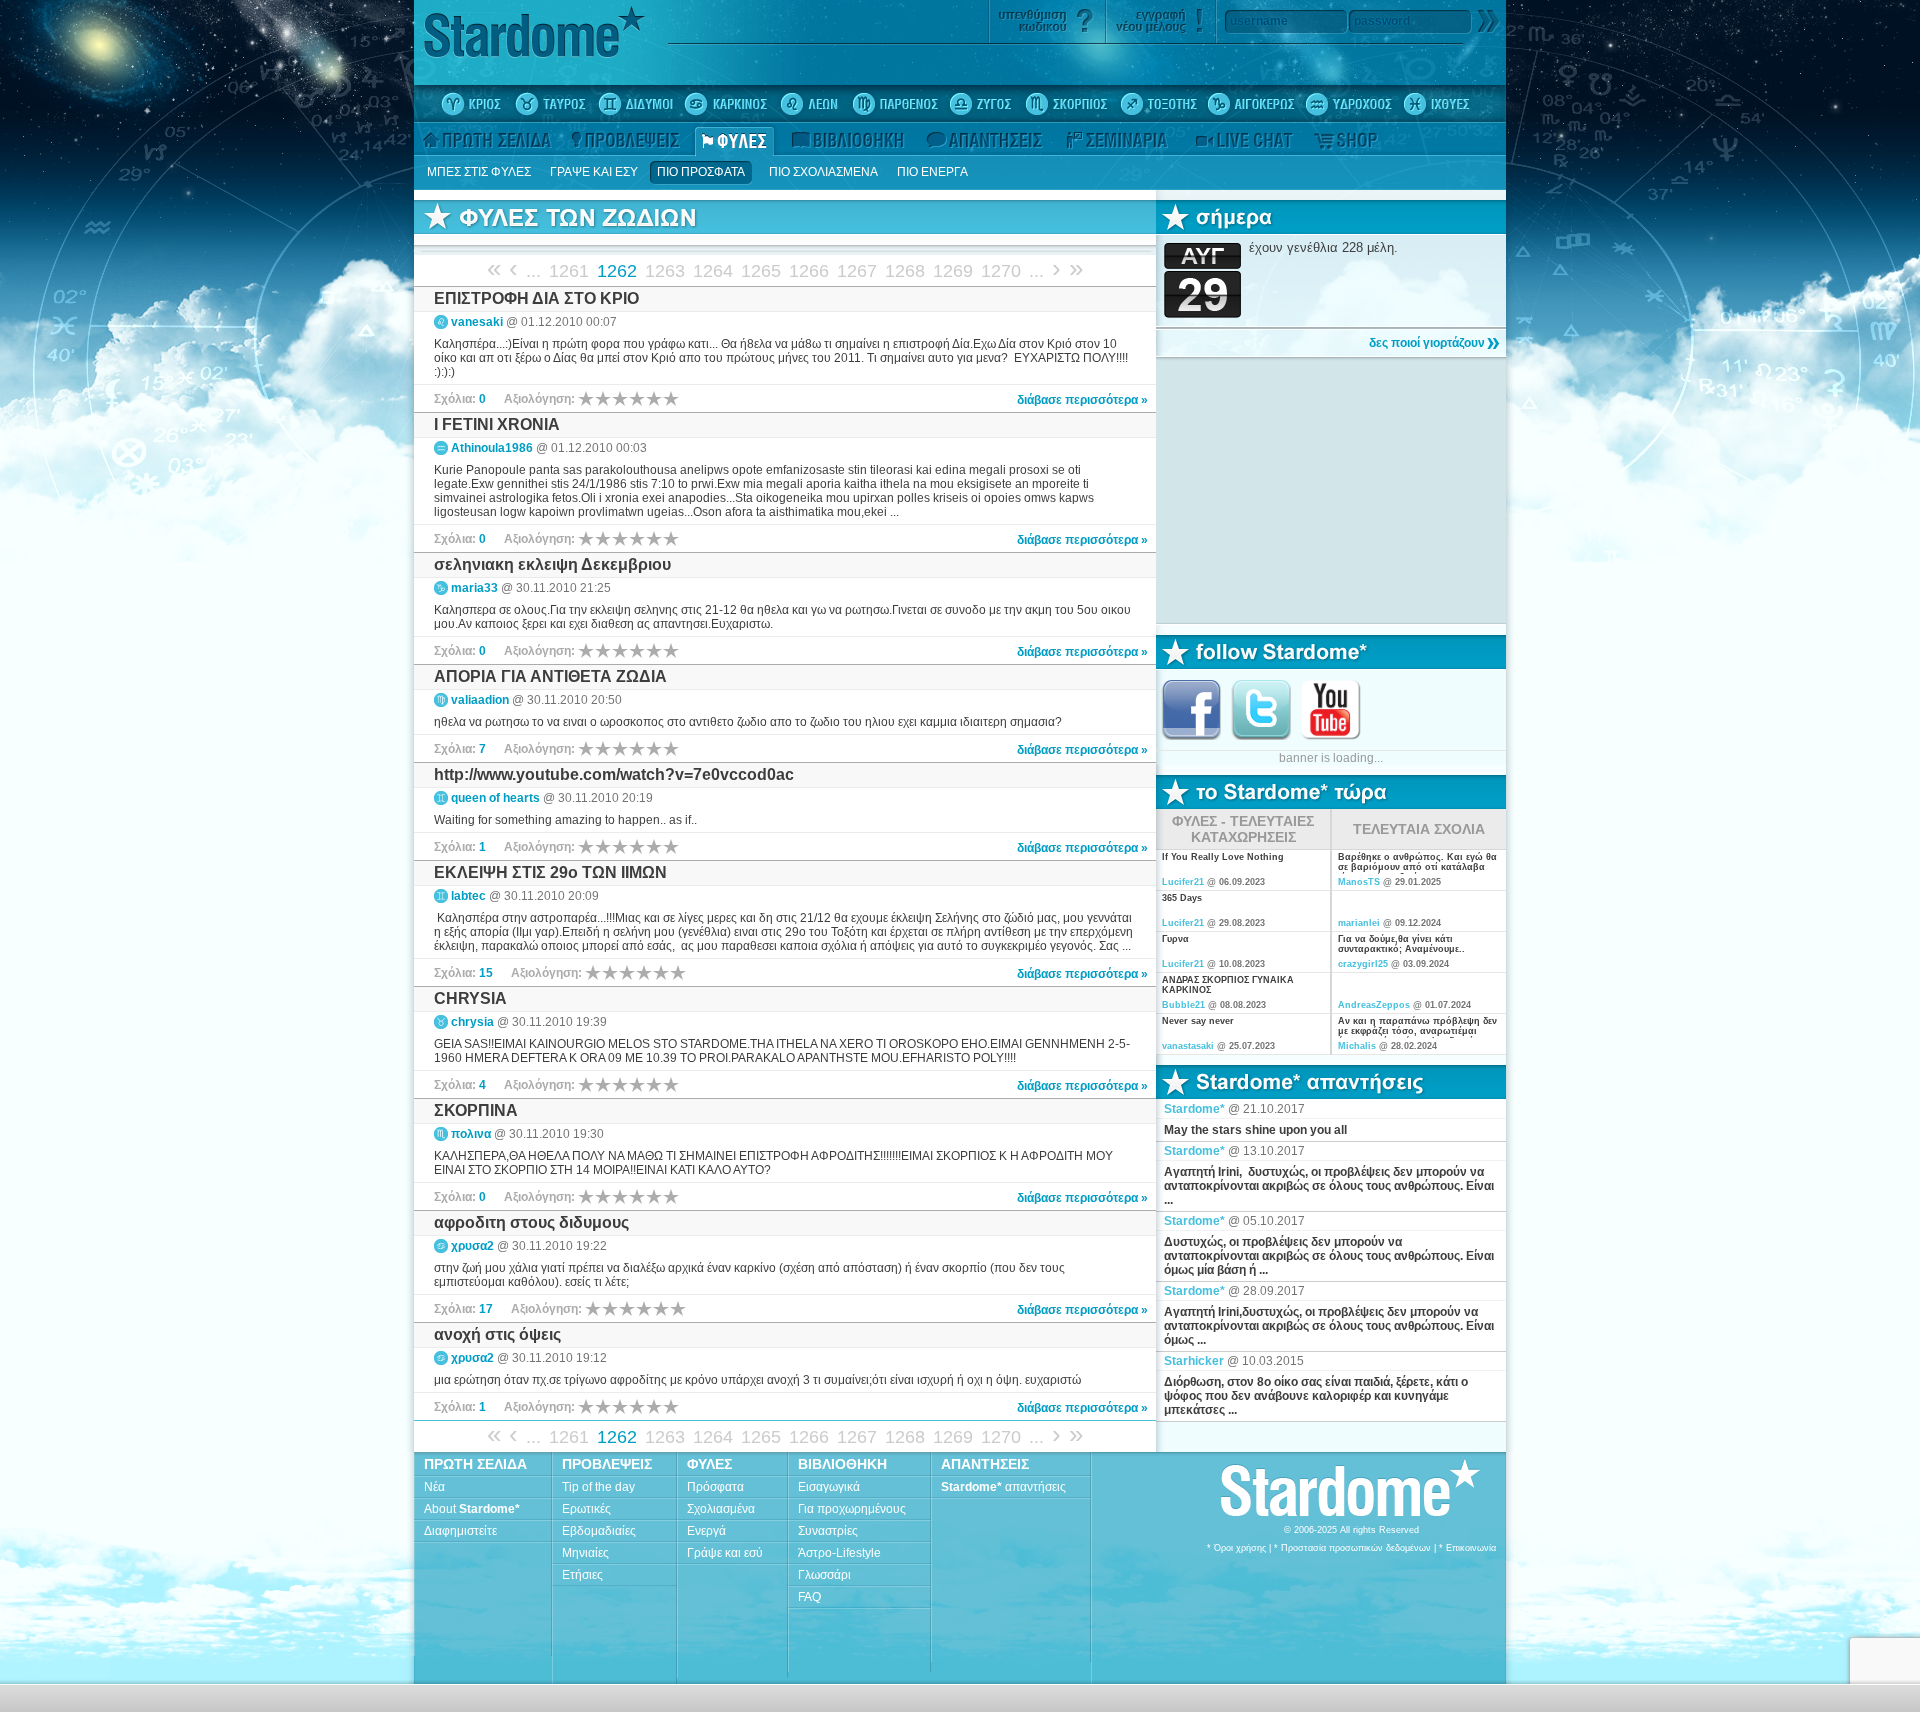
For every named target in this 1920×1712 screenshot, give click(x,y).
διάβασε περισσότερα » (1082, 400)
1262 (617, 271)
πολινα (471, 1134)
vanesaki (477, 322)
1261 (569, 271)
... (533, 271)
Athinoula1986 (492, 448)
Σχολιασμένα (721, 1509)
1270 (1001, 271)
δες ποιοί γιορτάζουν (1427, 343)
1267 (857, 271)
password (1382, 21)
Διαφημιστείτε (460, 1531)
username (1259, 21)
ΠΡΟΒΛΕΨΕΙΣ (607, 1464)
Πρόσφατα (715, 1487)
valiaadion (480, 700)
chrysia (472, 1022)
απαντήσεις (1003, 1487)
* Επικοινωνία (1467, 1548)
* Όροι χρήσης (1236, 1548)
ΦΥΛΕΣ (709, 1464)
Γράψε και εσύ (725, 1553)
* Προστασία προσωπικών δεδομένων (1352, 1548)
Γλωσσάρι (824, 1575)
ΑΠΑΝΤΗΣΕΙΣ (985, 1464)
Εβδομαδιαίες (599, 1531)
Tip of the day (598, 1487)
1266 (809, 271)
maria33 (474, 588)
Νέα (434, 1487)
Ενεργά (706, 1531)
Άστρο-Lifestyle (839, 1553)
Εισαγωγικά (829, 1487)
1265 (761, 271)
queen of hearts (495, 798)
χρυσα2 (472, 1246)
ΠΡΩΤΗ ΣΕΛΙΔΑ (475, 1464)
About (472, 1509)
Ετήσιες (582, 1575)
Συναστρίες (828, 1531)
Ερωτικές (586, 1509)
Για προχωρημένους (852, 1509)
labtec (468, 896)
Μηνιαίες (585, 1553)
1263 (665, 271)
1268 (905, 271)
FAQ (809, 1597)
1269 (953, 271)
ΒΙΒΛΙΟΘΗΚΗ (842, 1464)
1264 (713, 271)
